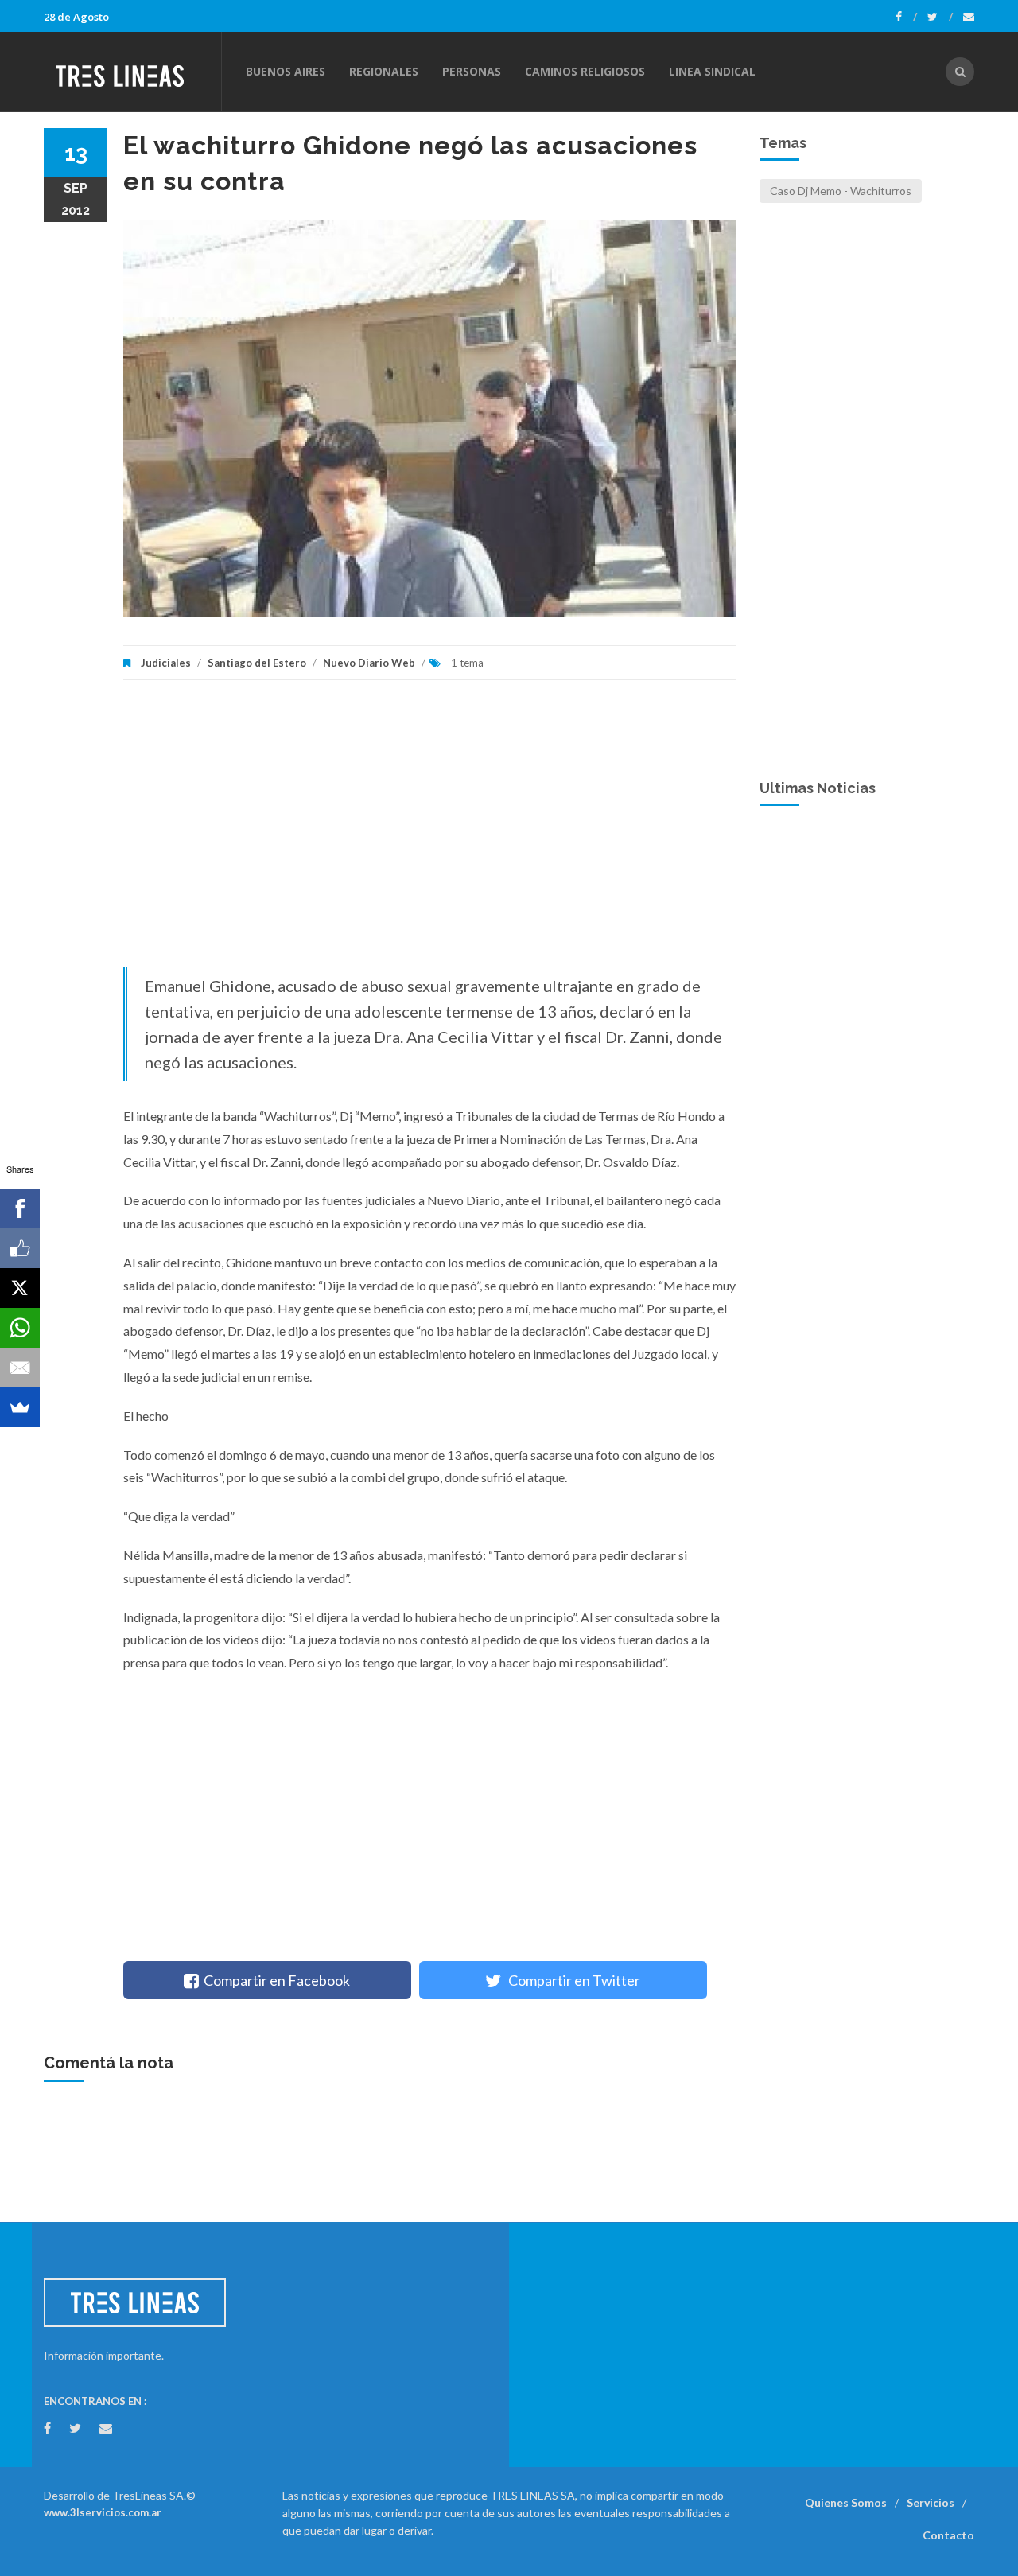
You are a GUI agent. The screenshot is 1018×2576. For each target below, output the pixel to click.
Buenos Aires (286, 71)
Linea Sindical (712, 71)
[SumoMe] (20, 1407)
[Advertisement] (429, 831)
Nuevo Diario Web (369, 663)
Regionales (384, 71)
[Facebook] (906, 17)
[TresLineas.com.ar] (132, 72)
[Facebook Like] (20, 1248)
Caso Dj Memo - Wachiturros (841, 191)
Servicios (931, 2502)
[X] (20, 1288)
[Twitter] (940, 17)
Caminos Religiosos (585, 71)
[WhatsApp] (20, 1328)
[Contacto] (969, 17)
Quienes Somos (846, 2502)
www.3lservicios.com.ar (103, 2512)
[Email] (20, 1368)
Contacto (948, 2535)
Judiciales (166, 663)
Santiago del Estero (257, 663)
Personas (472, 71)
